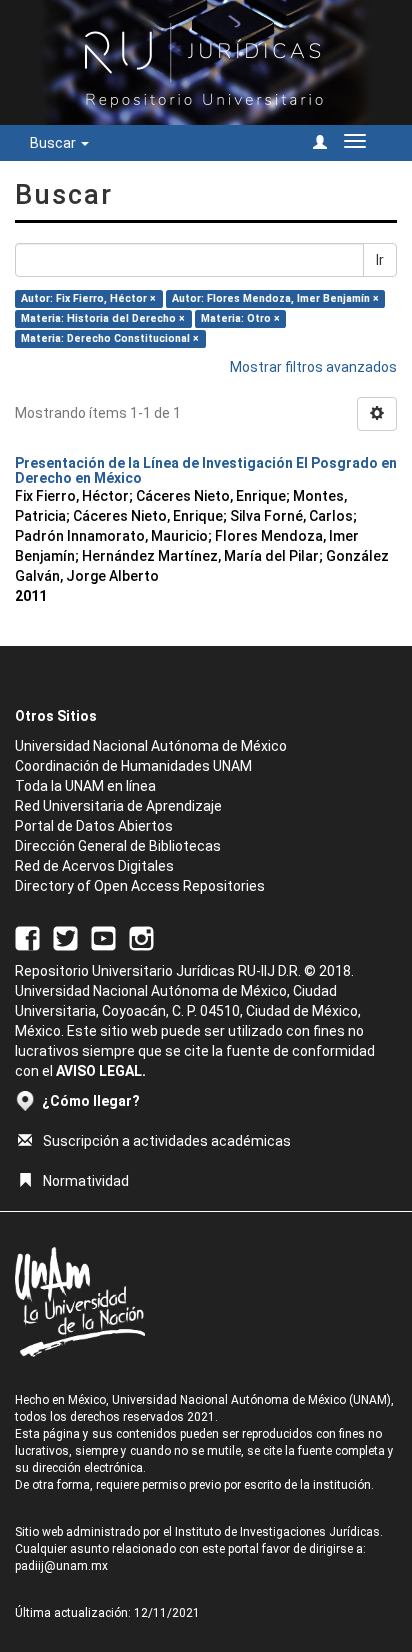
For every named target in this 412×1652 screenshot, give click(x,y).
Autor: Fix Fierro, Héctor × (88, 298)
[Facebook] (27, 938)
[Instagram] (141, 938)
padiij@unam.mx (61, 1566)
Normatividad (86, 1181)
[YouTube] (103, 938)
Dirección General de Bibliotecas (118, 846)
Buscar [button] (54, 143)
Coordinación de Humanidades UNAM (133, 766)
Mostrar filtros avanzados (313, 367)
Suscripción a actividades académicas (167, 1141)
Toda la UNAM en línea (85, 786)
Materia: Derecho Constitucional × (110, 338)
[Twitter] (65, 938)
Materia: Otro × (240, 318)
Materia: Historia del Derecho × (103, 318)
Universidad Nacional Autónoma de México (151, 746)
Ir (380, 260)
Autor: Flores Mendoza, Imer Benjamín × (275, 298)
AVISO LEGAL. (101, 1071)
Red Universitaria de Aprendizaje (118, 806)
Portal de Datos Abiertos (94, 826)
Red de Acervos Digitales (94, 866)
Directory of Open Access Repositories (140, 886)
